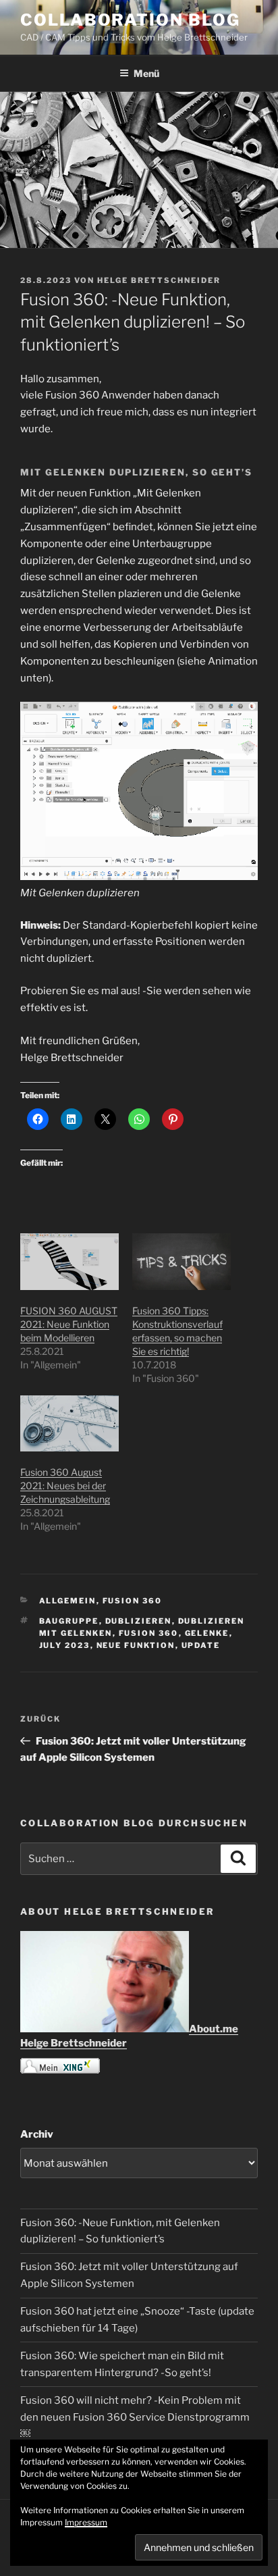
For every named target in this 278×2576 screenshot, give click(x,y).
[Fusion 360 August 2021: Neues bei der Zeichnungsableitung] (69, 1423)
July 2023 (65, 1645)
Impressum (86, 2522)
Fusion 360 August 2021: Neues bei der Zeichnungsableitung (65, 1486)
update (201, 1645)
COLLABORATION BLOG (130, 20)
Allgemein (68, 1601)
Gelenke (207, 1633)
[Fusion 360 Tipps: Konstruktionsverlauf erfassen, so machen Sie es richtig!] (182, 1261)
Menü (146, 73)
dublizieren (139, 1621)
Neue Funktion (136, 1645)
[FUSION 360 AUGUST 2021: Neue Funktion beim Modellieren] (69, 1261)
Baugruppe (69, 1621)
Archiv (37, 2134)
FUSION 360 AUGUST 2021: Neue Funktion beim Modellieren (69, 1324)
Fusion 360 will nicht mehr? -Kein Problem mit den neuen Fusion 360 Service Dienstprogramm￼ (135, 2417)
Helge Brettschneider (159, 280)
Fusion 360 (133, 1601)
